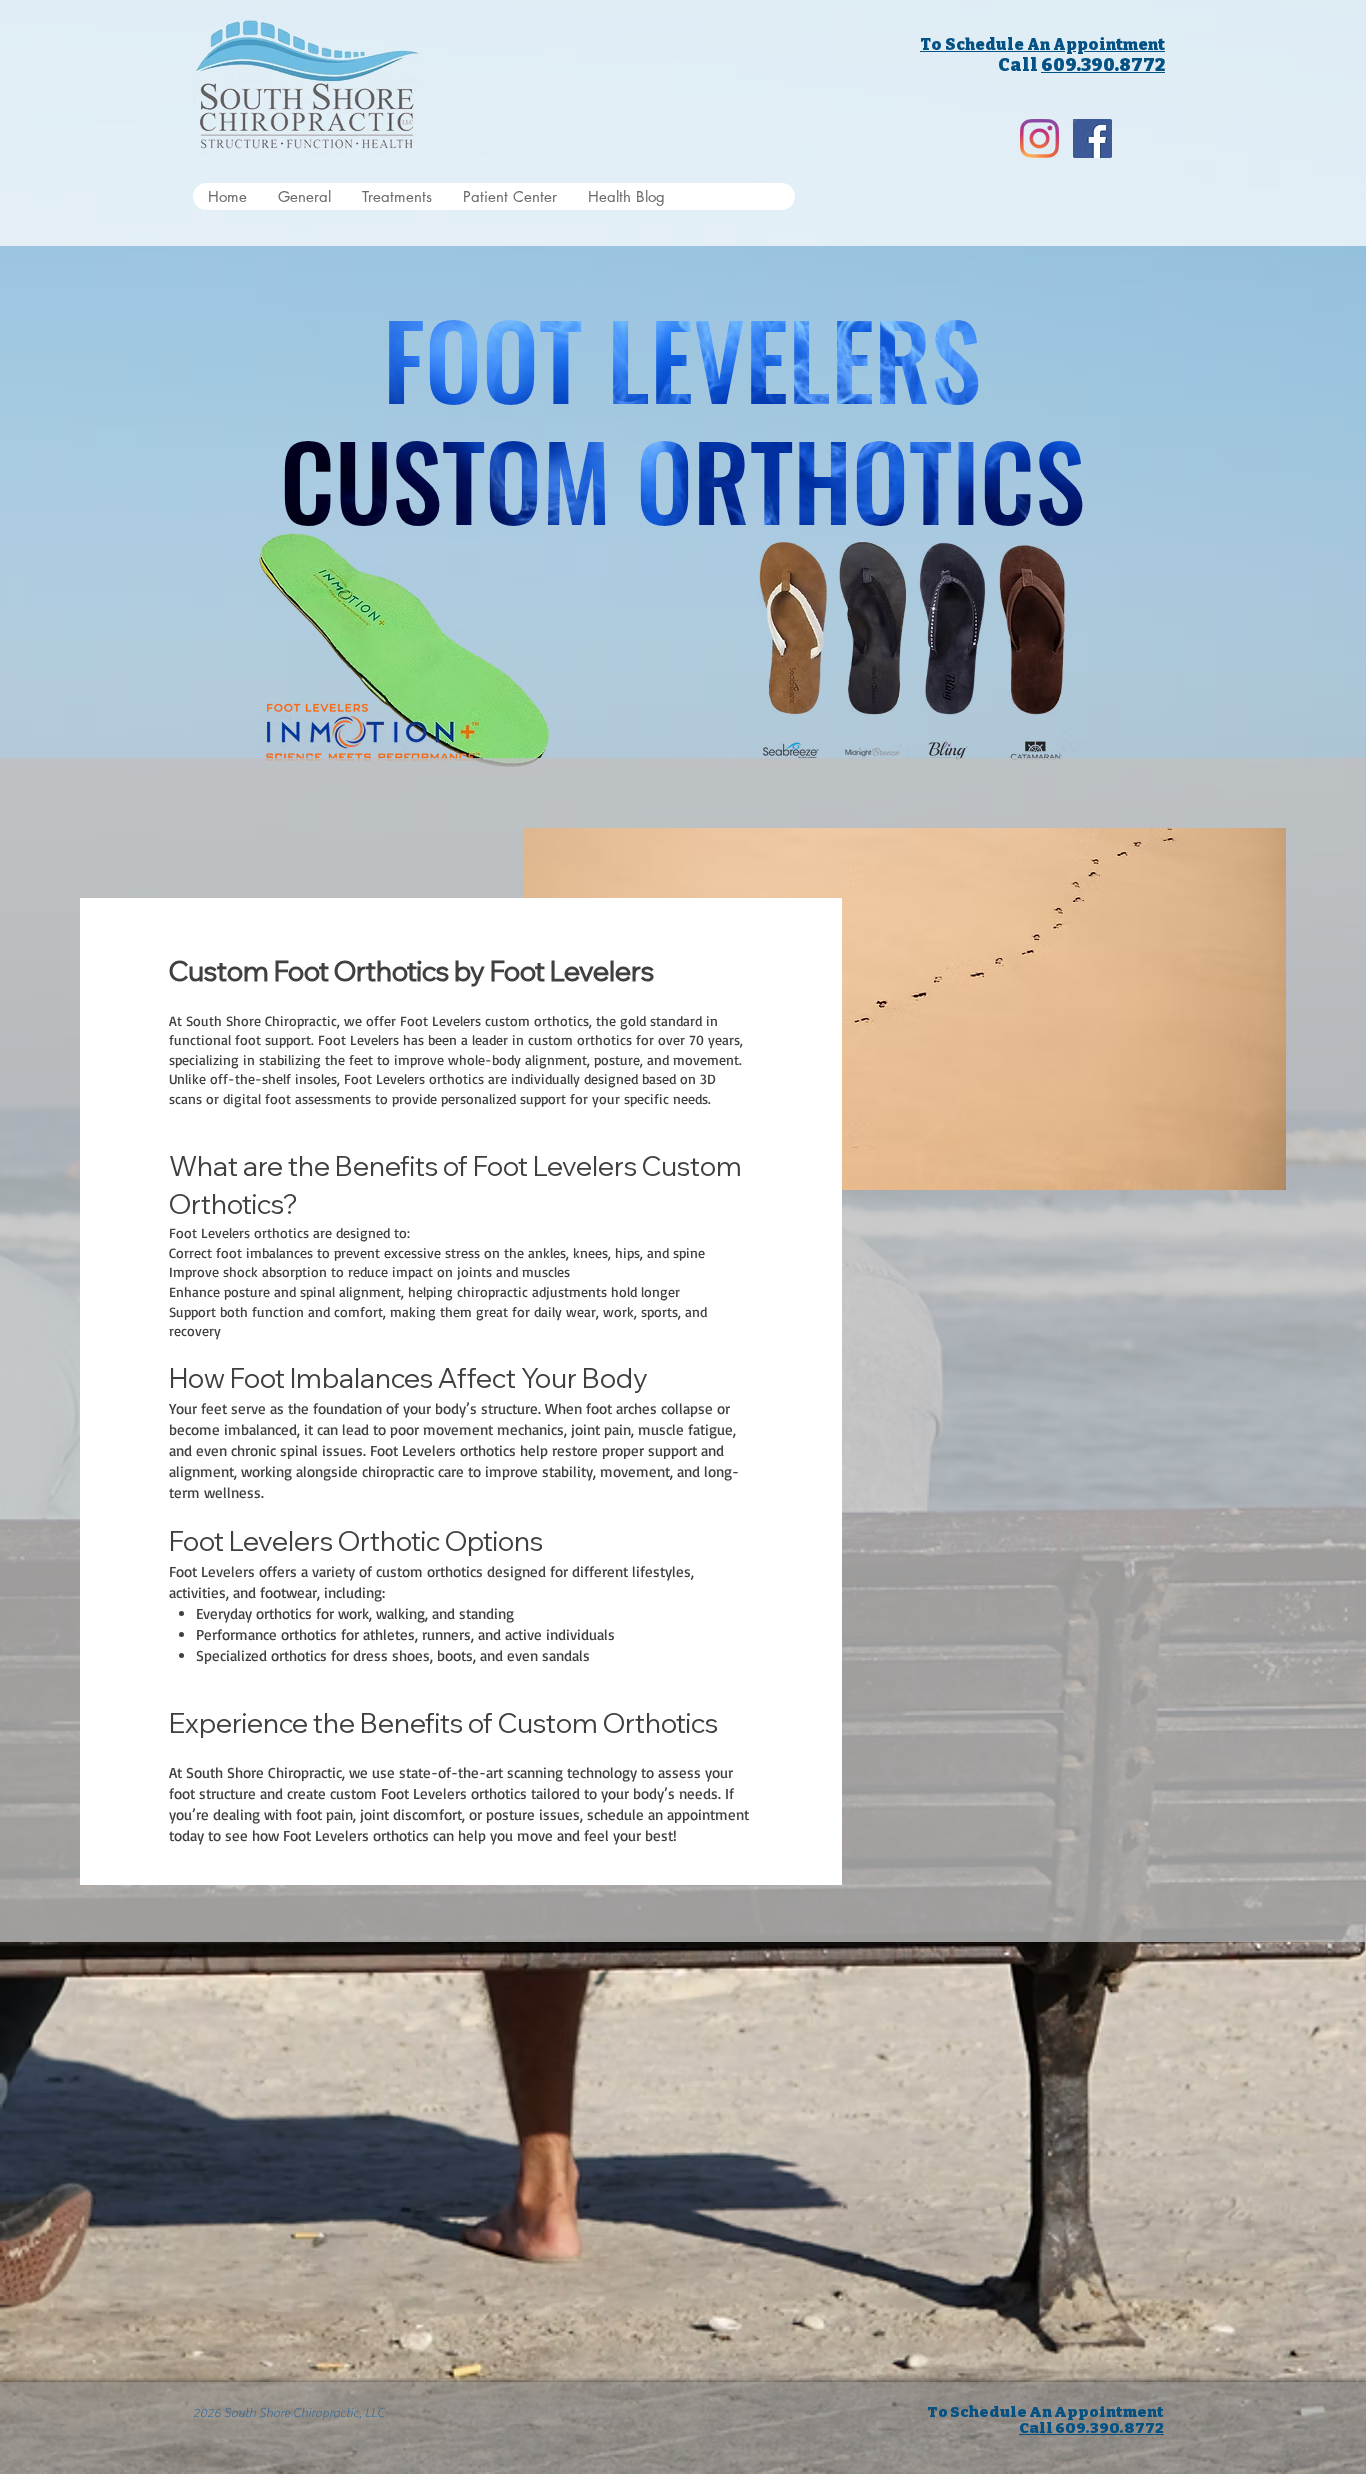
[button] (396, 196)
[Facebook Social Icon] (1092, 138)
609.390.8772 (1103, 65)
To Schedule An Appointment (1042, 44)
